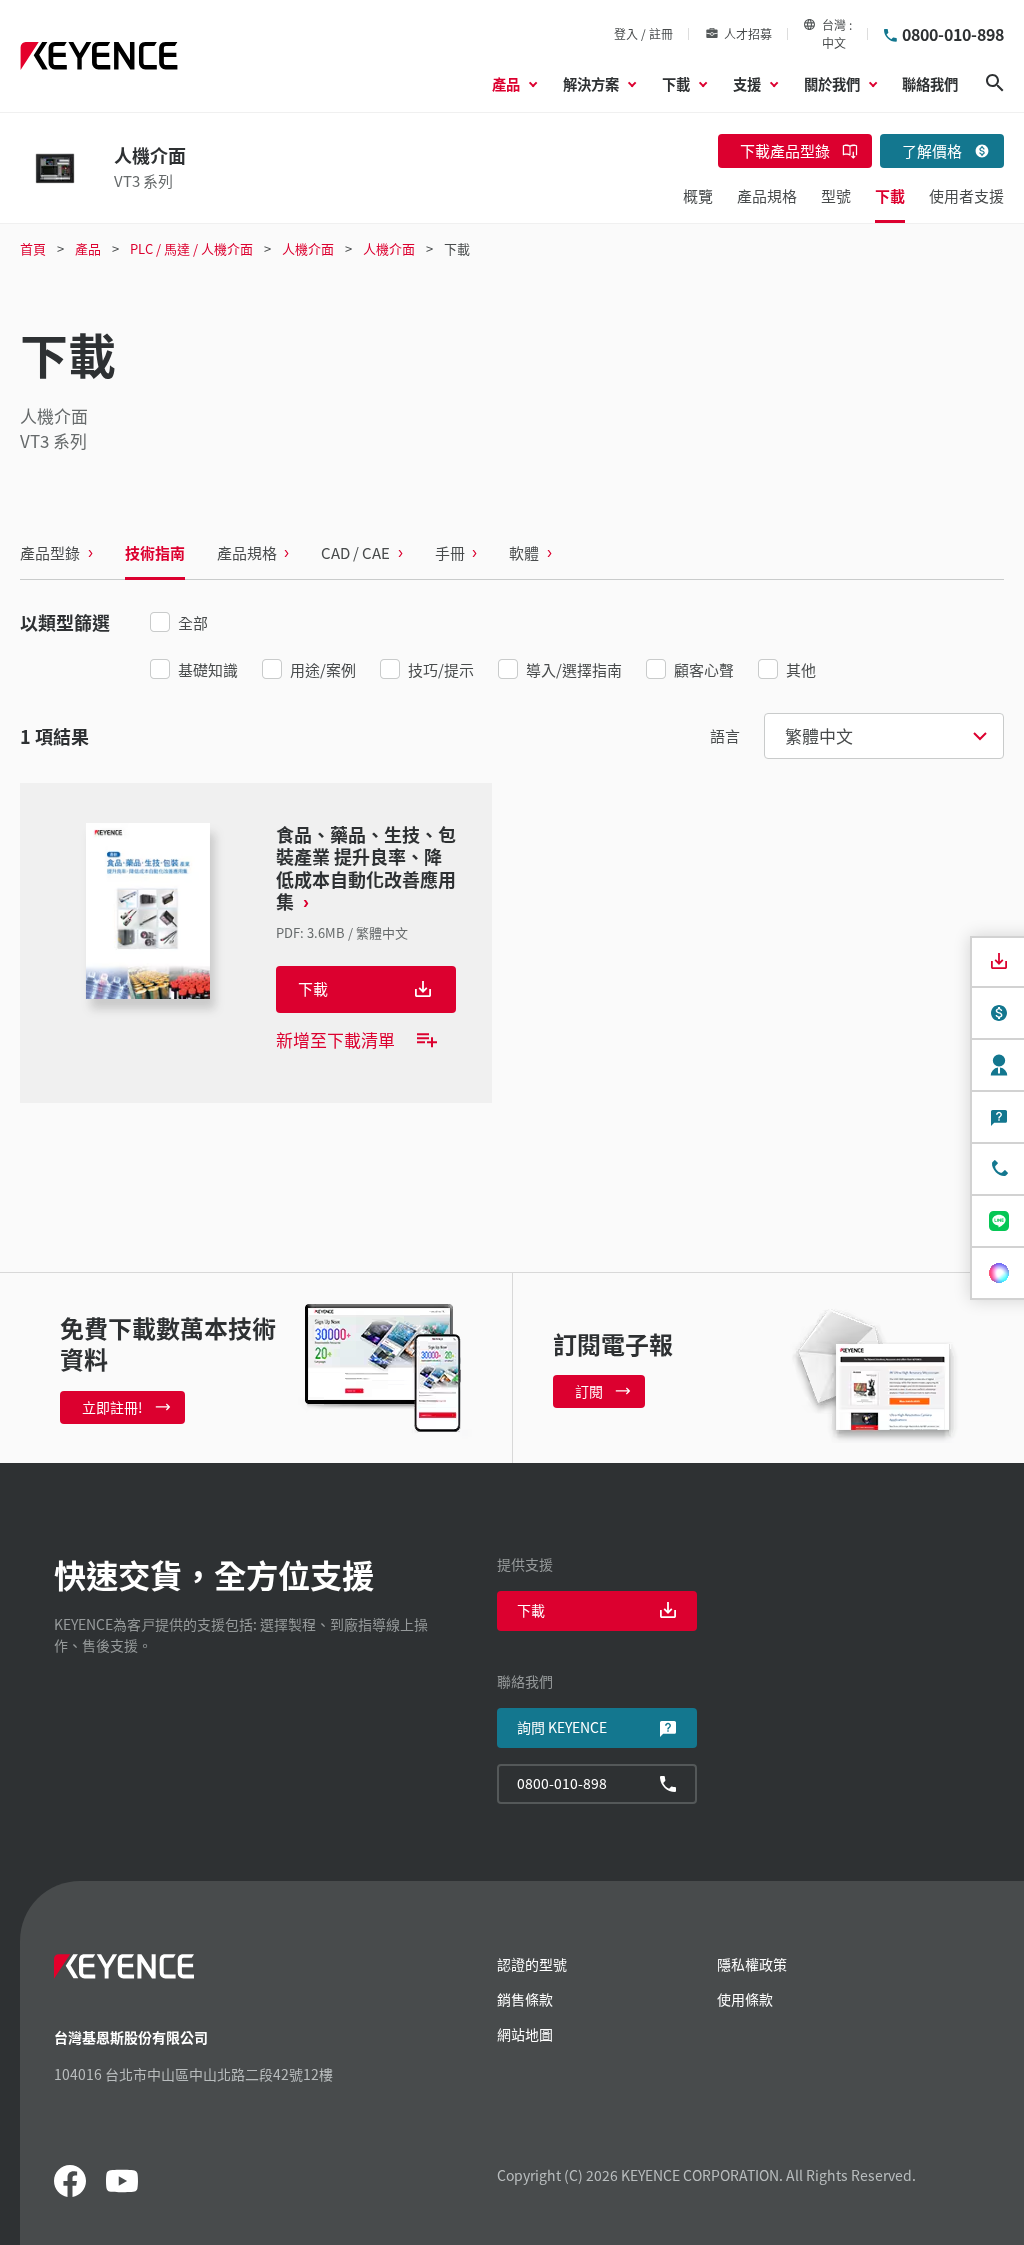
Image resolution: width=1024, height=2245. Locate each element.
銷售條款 (525, 1999)
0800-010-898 (953, 34)
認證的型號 (532, 1964)
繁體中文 (819, 735)
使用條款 (745, 1999)
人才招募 (748, 33)
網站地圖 (525, 2034)
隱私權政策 (752, 1964)
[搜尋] (995, 83)
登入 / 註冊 (643, 33)
